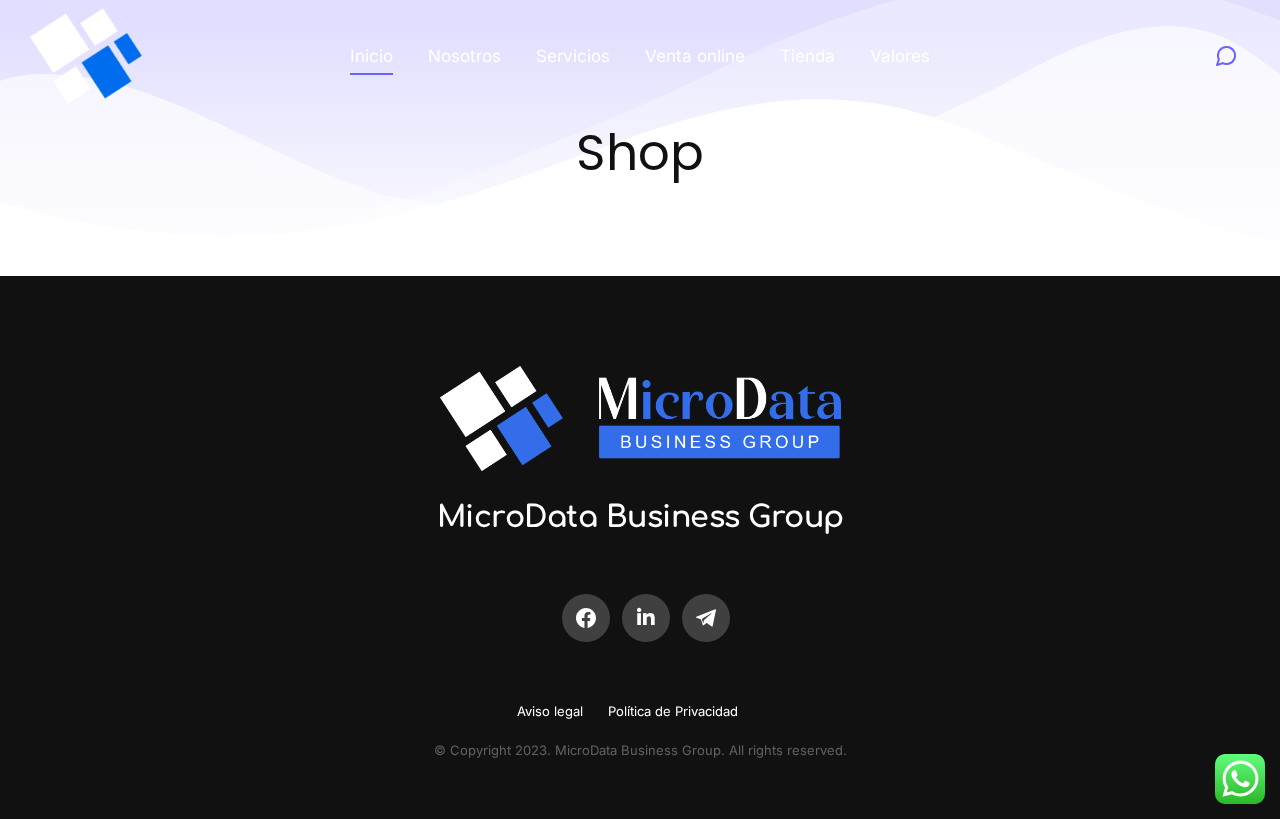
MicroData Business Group (640, 517)
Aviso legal (550, 711)
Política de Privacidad (673, 711)
